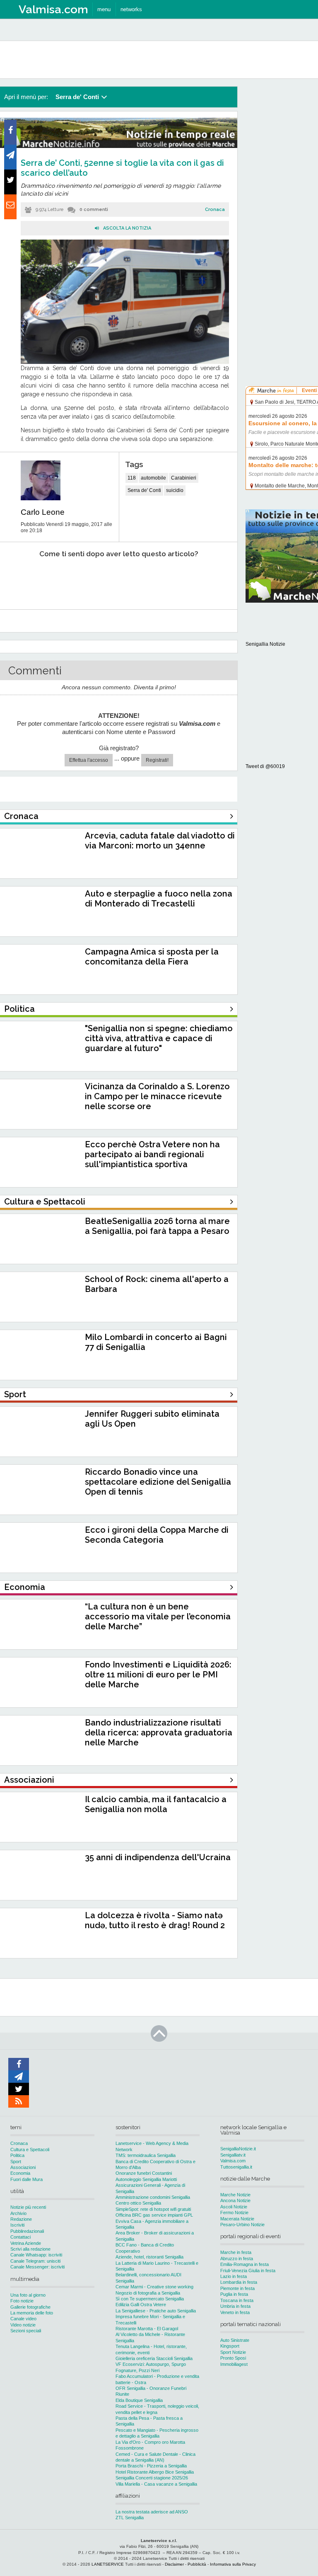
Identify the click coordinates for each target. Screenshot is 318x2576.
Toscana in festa (237, 2300)
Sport (16, 2162)
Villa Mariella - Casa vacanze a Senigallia (156, 2484)
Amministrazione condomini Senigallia (153, 2197)
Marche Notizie (235, 2195)
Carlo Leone (43, 512)
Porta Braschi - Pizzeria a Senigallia (151, 2466)
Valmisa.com (233, 2161)
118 (132, 478)
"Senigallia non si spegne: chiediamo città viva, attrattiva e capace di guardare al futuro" (159, 1038)
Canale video (23, 2319)
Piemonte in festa (237, 2288)
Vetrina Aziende (26, 2243)
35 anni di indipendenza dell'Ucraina (158, 1857)
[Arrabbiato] (20, 579)
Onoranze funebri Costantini (144, 2173)
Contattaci (20, 2237)
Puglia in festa (234, 2294)
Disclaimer (174, 2564)
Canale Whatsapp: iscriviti (36, 2255)
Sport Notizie (233, 2352)
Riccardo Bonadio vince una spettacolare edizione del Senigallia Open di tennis (158, 1482)
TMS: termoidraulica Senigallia (146, 2155)
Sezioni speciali (26, 2331)
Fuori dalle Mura (26, 2179)
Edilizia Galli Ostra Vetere (141, 2305)
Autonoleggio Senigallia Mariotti (146, 2179)
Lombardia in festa (239, 2282)
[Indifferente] (109, 579)
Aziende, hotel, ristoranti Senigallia (149, 2257)
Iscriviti (17, 2225)
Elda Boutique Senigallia (139, 2400)
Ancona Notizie (235, 2200)
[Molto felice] (198, 579)
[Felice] (153, 579)
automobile (153, 478)
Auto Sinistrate (235, 2340)
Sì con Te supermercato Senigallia (150, 2299)
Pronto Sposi (233, 2358)
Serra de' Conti (144, 490)
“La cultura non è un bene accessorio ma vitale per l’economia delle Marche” (158, 1616)
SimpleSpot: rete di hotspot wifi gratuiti (153, 2209)
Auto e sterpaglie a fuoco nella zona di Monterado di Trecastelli (159, 899)
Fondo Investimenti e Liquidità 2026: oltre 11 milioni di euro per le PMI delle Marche (158, 1675)
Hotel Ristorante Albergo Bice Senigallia (155, 2472)
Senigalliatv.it (233, 2155)
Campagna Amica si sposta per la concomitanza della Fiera (152, 957)
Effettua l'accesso (89, 760)
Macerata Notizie (237, 2219)
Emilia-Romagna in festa (245, 2264)
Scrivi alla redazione (30, 2249)
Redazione (21, 2219)
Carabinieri (184, 478)
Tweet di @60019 (265, 766)
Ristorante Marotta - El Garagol (147, 2329)
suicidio (175, 490)
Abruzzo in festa (237, 2259)
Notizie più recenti (28, 2207)
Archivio (18, 2213)
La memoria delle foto (32, 2313)
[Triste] (65, 579)
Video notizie (23, 2325)
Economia (20, 2173)
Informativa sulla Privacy (233, 2564)
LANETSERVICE (108, 2564)
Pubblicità (197, 2564)
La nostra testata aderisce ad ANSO (152, 2512)
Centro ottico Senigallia (138, 2203)
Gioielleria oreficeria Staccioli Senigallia (154, 2358)
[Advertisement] (282, 211)
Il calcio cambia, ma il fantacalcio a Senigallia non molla (156, 1804)
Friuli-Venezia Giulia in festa (248, 2271)
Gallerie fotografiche (30, 2307)
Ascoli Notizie (234, 2207)
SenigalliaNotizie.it (238, 2149)
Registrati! (157, 760)
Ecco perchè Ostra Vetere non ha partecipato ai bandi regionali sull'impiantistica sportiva (152, 1154)
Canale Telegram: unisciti (35, 2261)
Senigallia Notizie (265, 644)
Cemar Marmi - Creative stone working (154, 2287)
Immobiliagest (234, 2364)
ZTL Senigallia (130, 2518)
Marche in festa (236, 2252)
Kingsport (230, 2346)
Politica (17, 2155)
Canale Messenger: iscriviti (37, 2267)
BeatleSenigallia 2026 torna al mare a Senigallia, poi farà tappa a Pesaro (157, 1226)
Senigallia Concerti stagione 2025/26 (152, 2478)
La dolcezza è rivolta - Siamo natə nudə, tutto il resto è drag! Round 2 (155, 1920)
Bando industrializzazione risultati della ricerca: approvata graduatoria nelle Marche (159, 1733)
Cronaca (215, 210)
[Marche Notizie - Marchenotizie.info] (119, 146)
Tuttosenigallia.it (236, 2167)
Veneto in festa (235, 2312)
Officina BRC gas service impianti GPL (154, 2215)
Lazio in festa (234, 2276)
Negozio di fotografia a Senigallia (148, 2293)
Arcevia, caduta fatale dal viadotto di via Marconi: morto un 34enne (160, 841)
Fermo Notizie (234, 2213)
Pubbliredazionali (27, 2231)
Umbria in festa (235, 2306)
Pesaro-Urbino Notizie (242, 2225)
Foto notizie (22, 2301)
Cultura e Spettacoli (30, 2149)
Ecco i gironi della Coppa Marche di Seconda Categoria (157, 1535)
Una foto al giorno (28, 2295)
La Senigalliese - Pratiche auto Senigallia (156, 2311)
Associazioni (23, 2167)
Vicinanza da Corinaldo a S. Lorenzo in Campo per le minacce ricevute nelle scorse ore (157, 1096)
